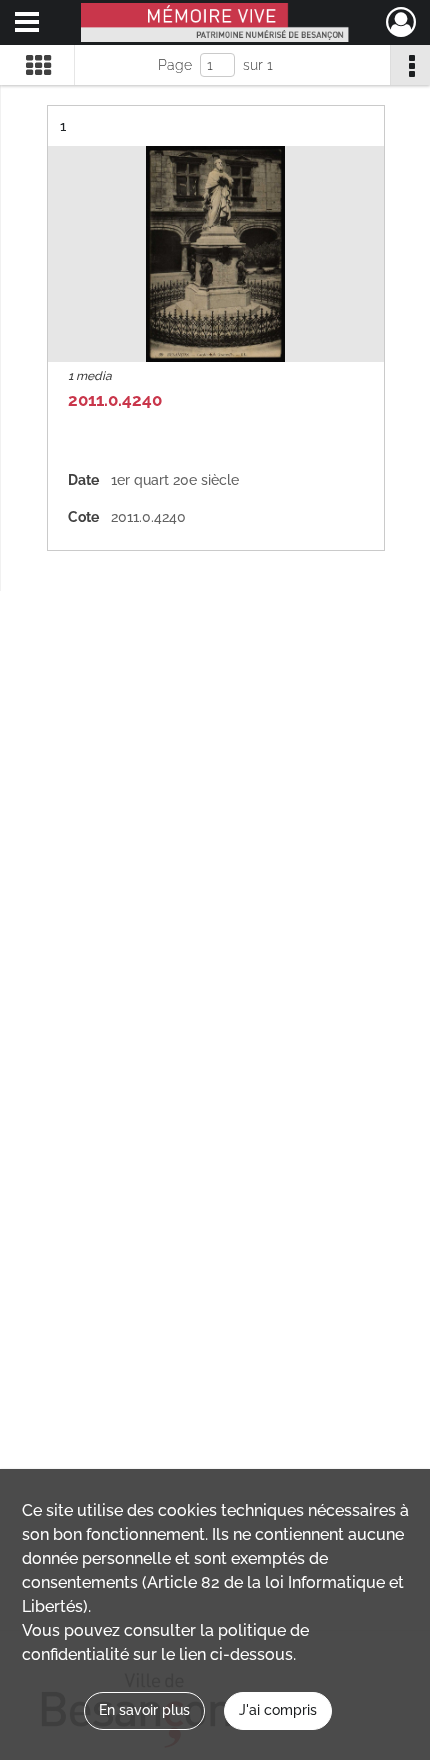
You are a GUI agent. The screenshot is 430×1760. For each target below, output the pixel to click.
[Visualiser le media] (216, 254)
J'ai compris (278, 1710)
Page (175, 65)
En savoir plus (144, 1710)
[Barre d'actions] (410, 65)
